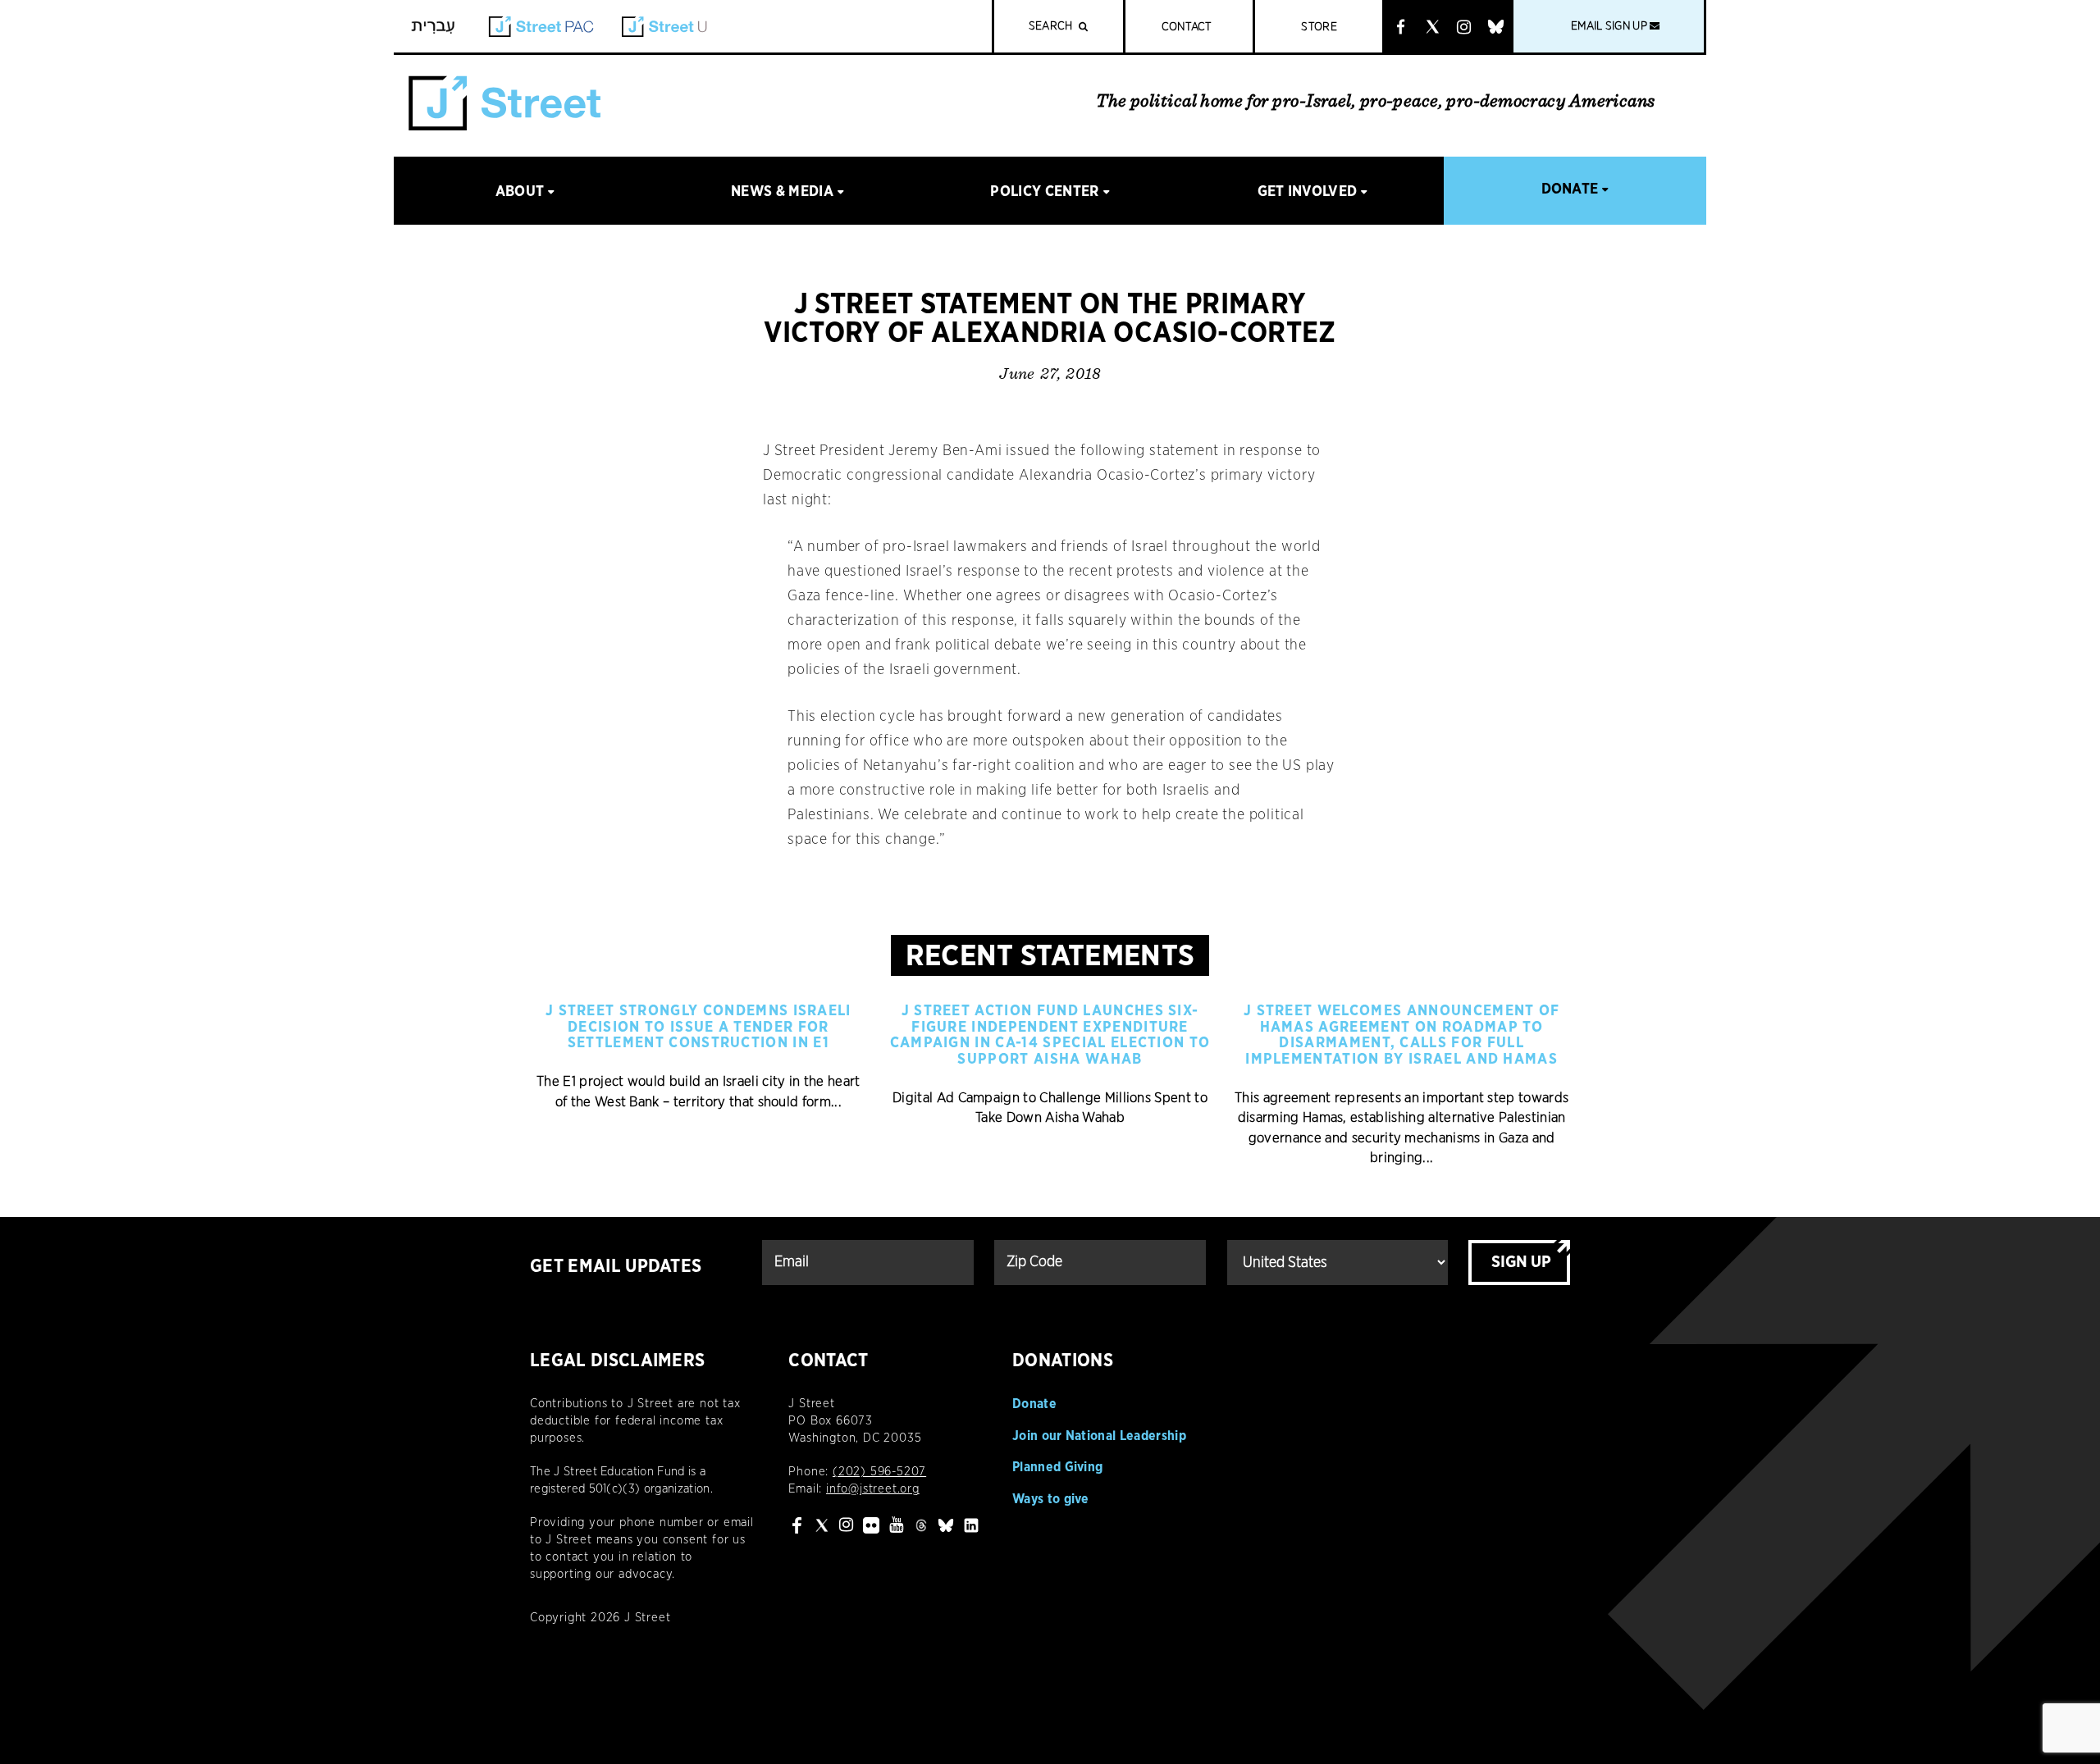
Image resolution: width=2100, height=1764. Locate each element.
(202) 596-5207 (879, 1472)
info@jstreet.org (873, 1489)
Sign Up (1521, 1262)
